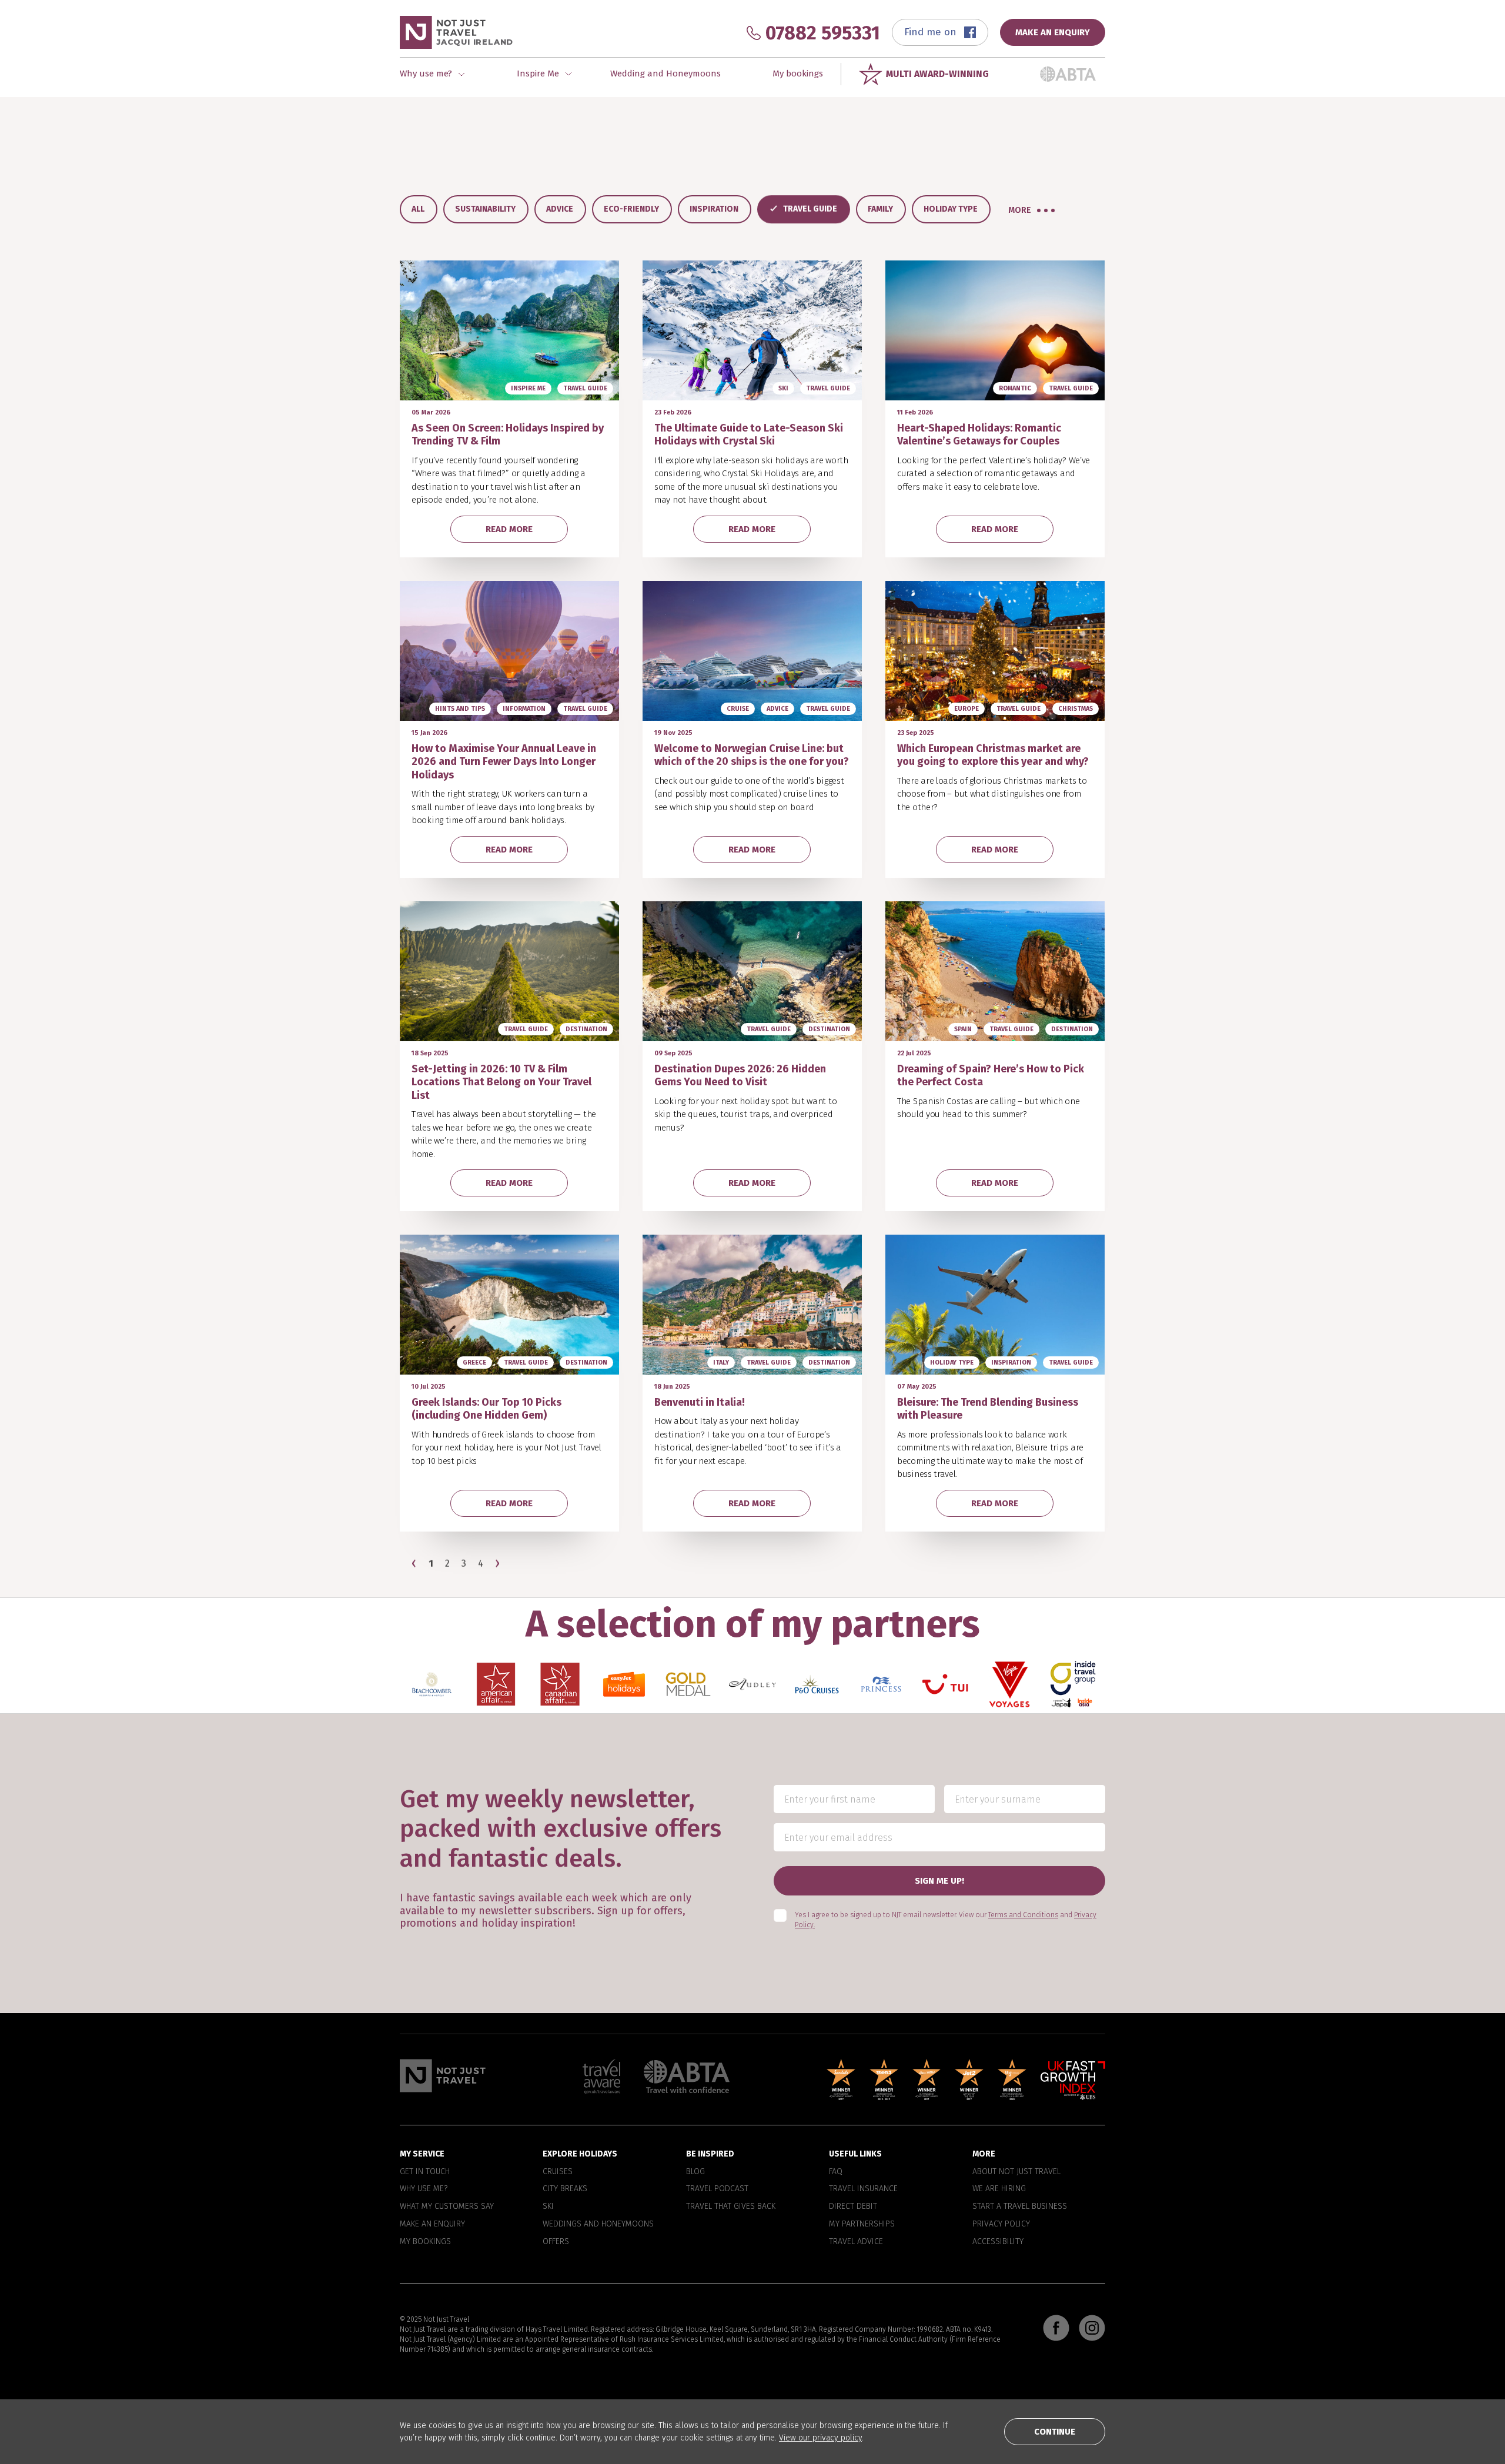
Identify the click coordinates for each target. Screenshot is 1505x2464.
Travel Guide (810, 209)
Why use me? (424, 2189)
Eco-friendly (631, 209)
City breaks (565, 2189)
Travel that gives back (731, 2206)
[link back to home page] (443, 2076)
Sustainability (485, 209)
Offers (556, 2242)
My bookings (798, 73)
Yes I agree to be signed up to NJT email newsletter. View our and (946, 1920)
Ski (548, 2206)
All (418, 209)
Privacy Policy (1001, 2224)
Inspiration (714, 209)
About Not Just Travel (1016, 2172)
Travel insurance (863, 2189)
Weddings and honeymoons (598, 2224)
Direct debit (853, 2206)
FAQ (836, 2172)
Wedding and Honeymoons (665, 73)
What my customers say (447, 2206)
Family (880, 209)
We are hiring (999, 2189)
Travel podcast (717, 2189)
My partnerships (862, 2224)
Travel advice (856, 2242)
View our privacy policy (820, 2438)
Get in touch (425, 2172)
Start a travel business (1020, 2206)
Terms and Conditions (1023, 1915)
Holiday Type (951, 209)
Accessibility (998, 2242)
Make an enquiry (432, 2224)
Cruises (558, 2172)
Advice (560, 209)
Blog (695, 2172)
